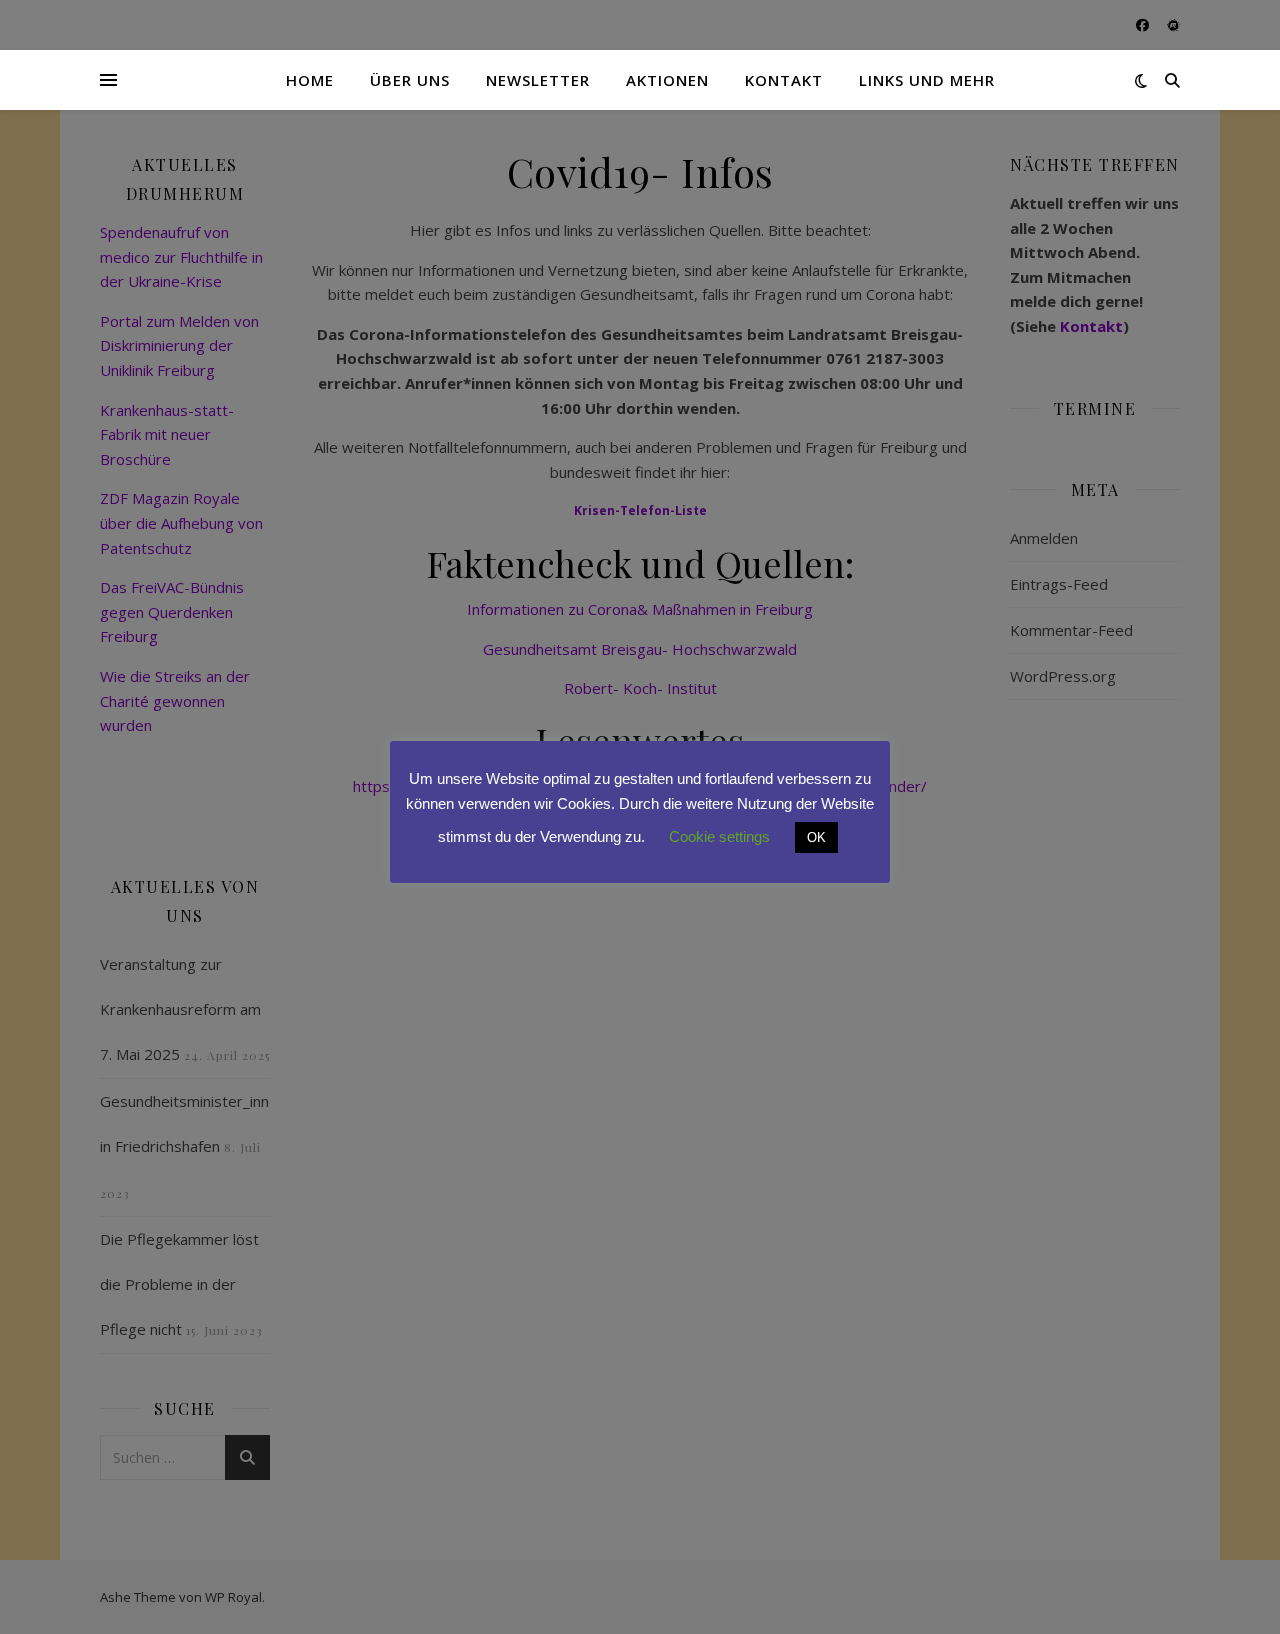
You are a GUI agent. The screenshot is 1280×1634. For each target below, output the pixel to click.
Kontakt (784, 80)
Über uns (410, 80)
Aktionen (667, 80)
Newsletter (538, 80)
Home (310, 80)
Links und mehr (927, 80)
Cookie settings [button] (719, 836)
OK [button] (816, 837)
